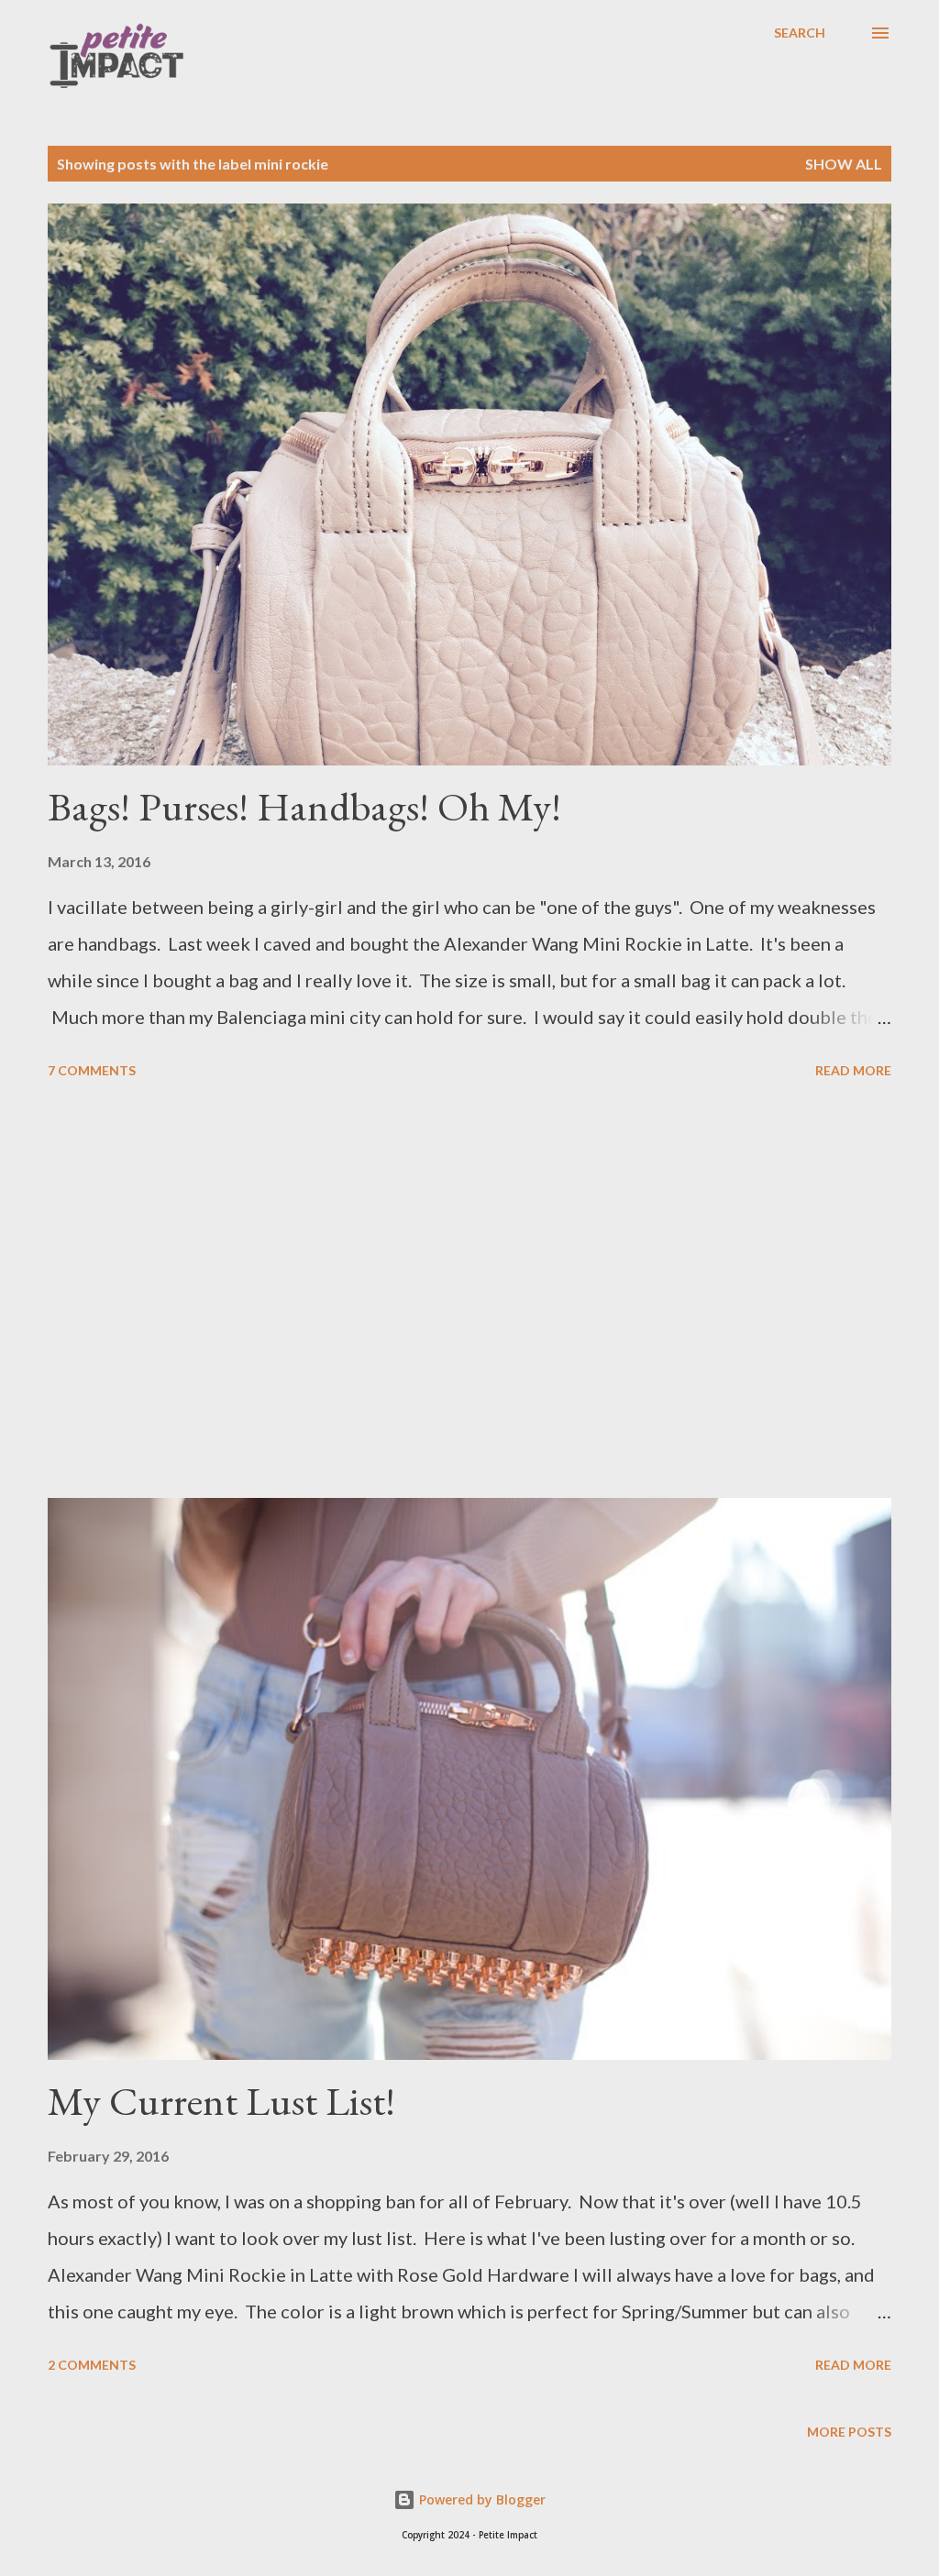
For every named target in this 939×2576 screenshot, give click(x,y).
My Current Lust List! (221, 2101)
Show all (844, 164)
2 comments (92, 2365)
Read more (853, 1070)
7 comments (92, 1070)
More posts (849, 2432)
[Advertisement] (469, 1292)
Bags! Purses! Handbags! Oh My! (304, 806)
